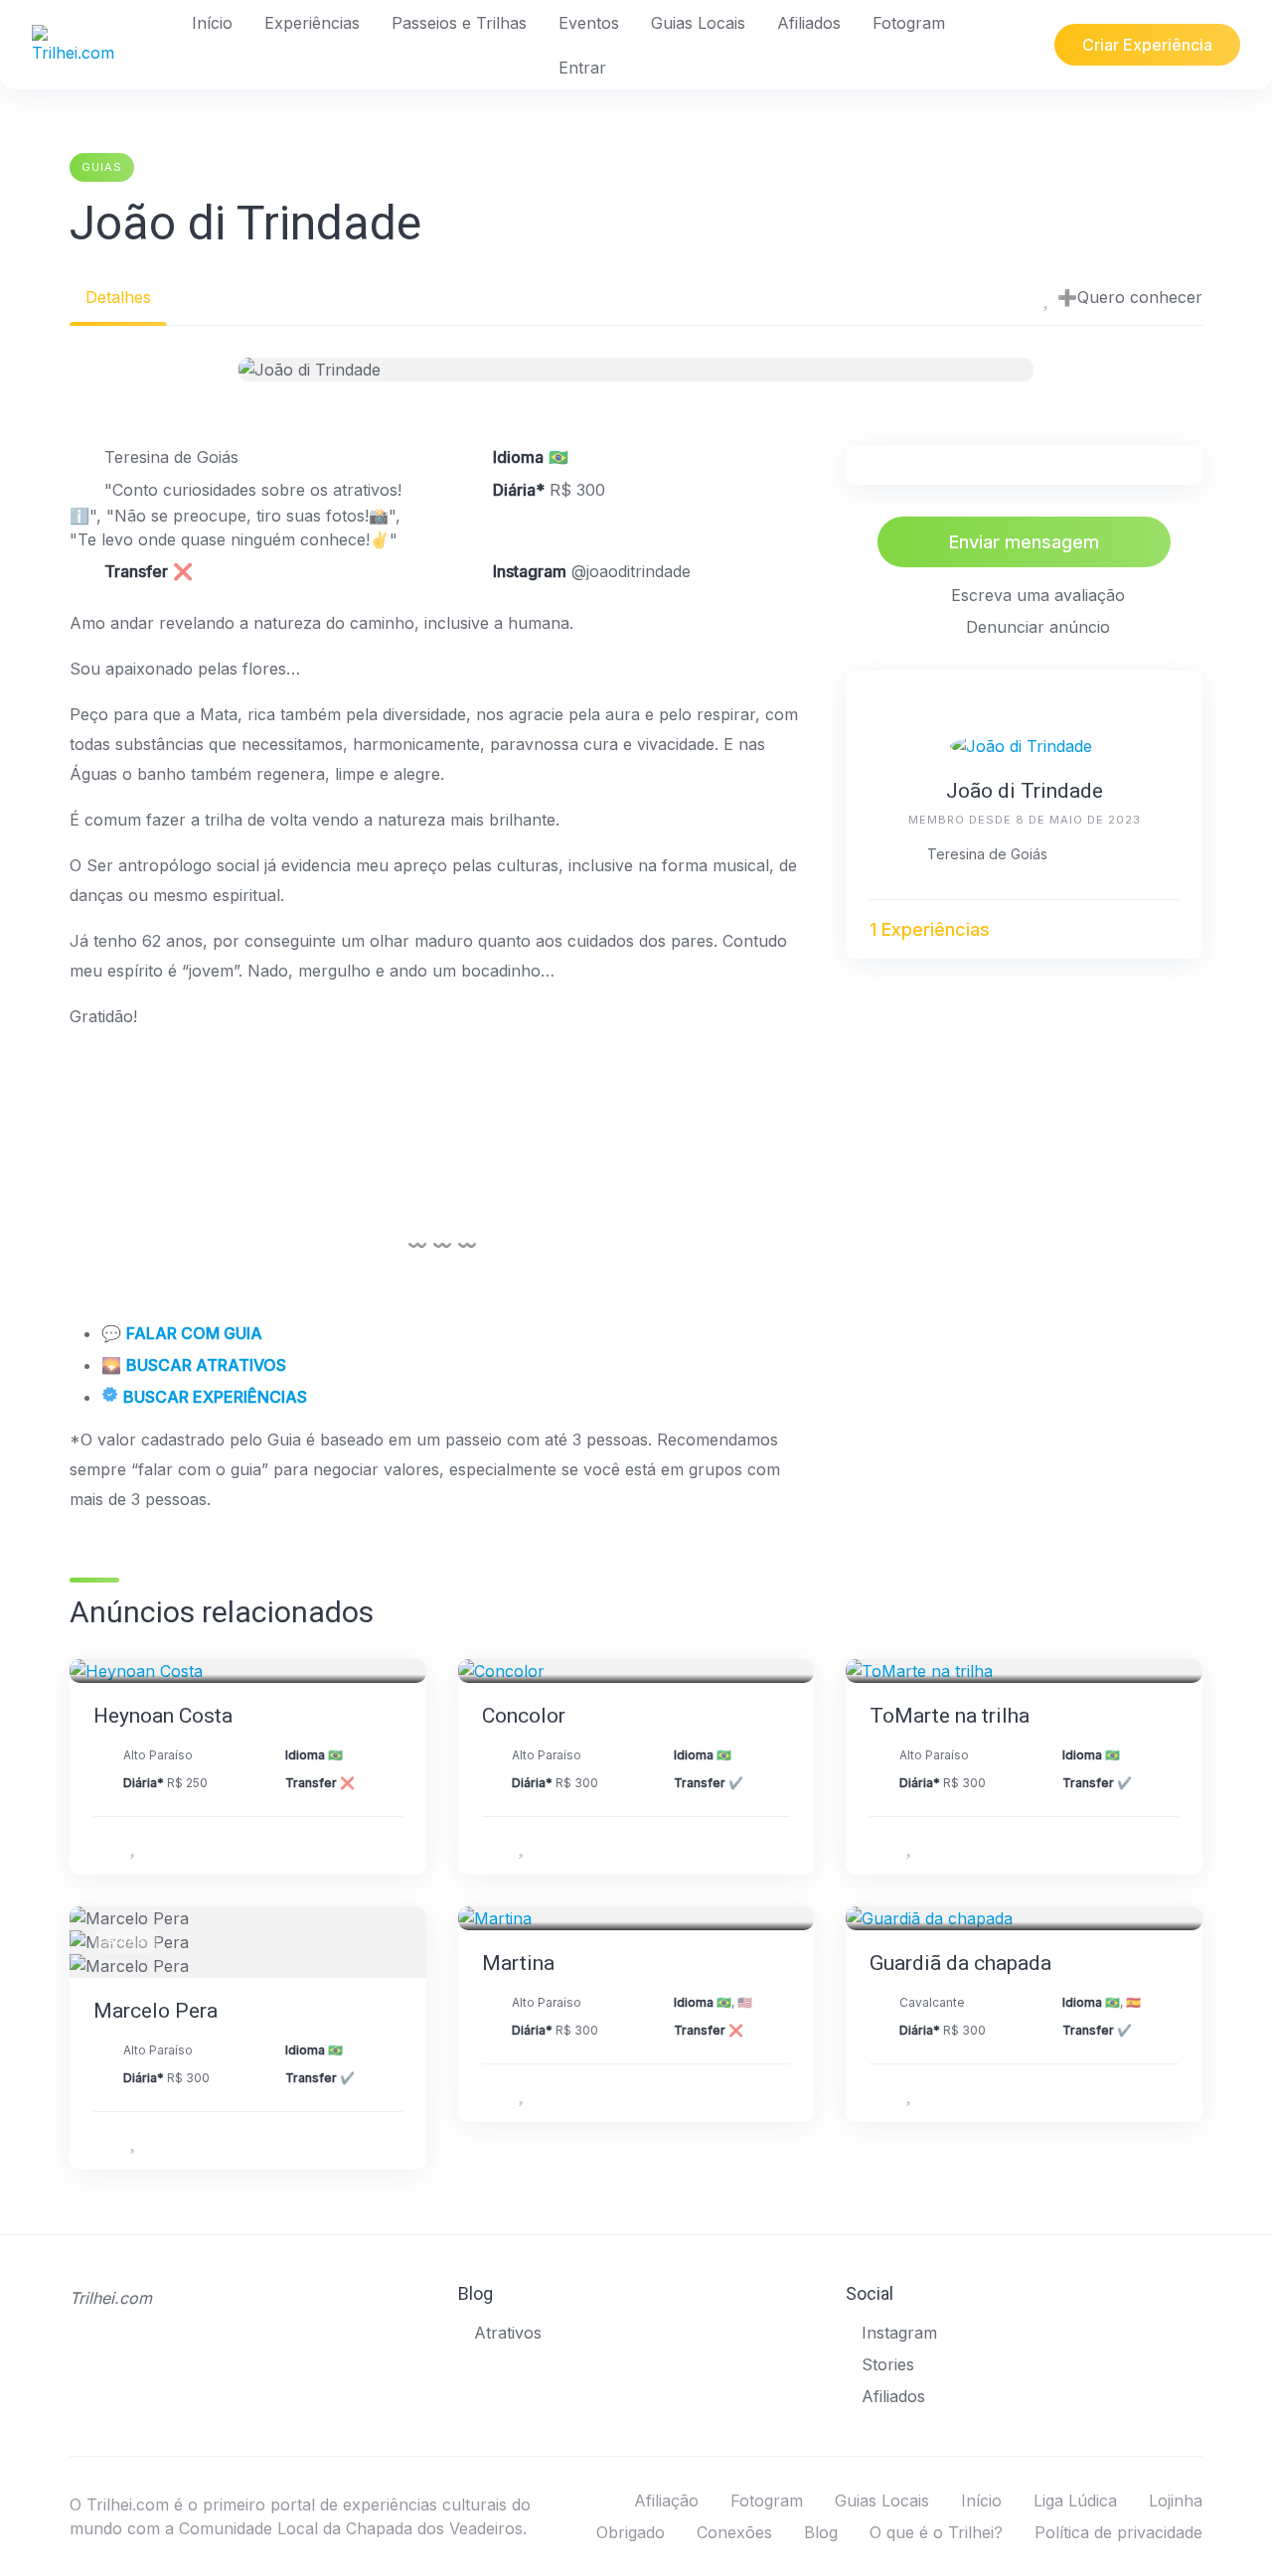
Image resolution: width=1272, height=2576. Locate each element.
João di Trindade (1025, 791)
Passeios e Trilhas (459, 23)
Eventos (589, 23)
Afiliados (809, 23)
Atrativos (508, 2333)
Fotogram (909, 23)
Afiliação (666, 2500)
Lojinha (1176, 2500)
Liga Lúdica (1075, 2500)
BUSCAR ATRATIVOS (206, 1365)
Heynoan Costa (163, 1716)
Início (212, 23)
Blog (821, 2532)
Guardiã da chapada (960, 1963)
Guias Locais (698, 23)
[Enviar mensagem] (1169, 930)
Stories (888, 2364)
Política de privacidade (1118, 2532)
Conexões (734, 2532)
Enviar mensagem (1024, 542)
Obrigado (631, 2532)
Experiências (312, 23)
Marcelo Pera (156, 2011)
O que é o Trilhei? (936, 2532)
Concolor (524, 1716)
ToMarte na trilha (950, 1716)
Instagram (899, 2333)
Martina (518, 1963)
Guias (102, 167)
